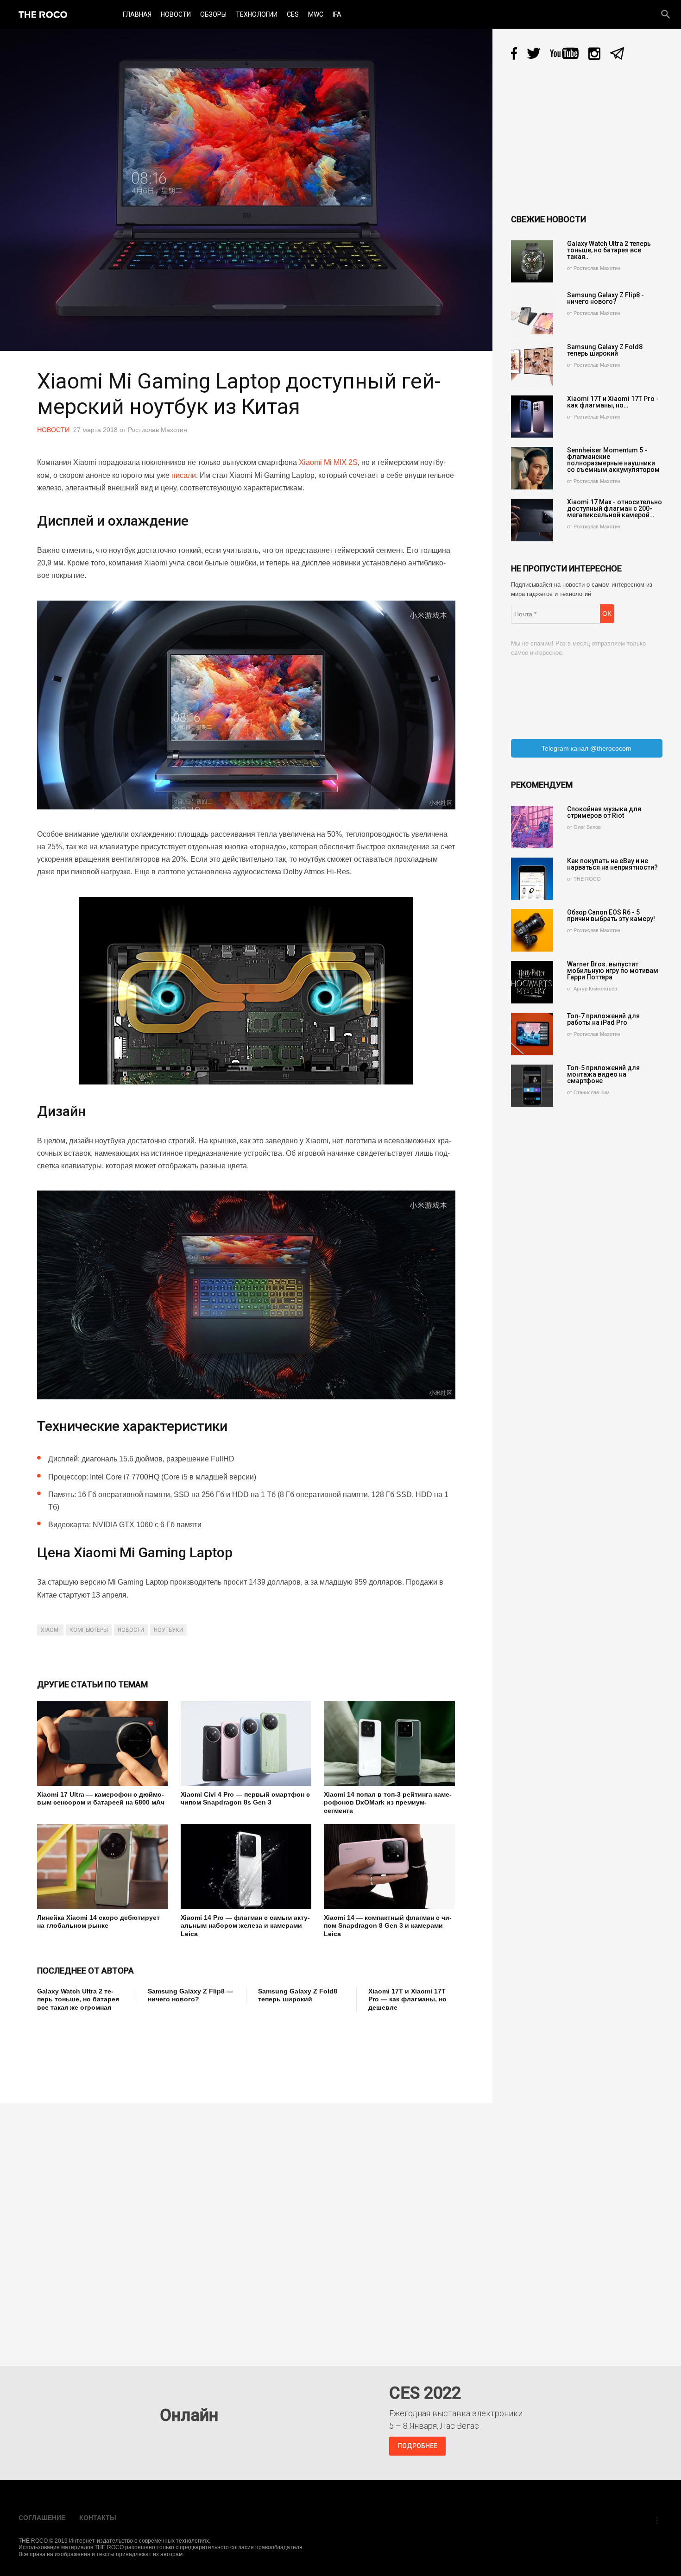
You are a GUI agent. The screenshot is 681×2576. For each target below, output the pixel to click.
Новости (176, 14)
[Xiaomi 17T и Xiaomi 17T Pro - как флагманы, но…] (532, 417)
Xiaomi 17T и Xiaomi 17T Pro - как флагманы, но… (613, 402)
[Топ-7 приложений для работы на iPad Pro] (532, 1034)
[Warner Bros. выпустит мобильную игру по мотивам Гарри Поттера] (532, 982)
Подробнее (417, 2446)
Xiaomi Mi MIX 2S (328, 462)
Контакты (98, 2518)
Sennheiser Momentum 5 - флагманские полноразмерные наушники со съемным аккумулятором (613, 460)
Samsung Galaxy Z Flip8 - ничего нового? (605, 298)
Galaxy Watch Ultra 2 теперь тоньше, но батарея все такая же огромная (78, 1999)
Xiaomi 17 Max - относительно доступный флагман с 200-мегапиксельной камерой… (615, 508)
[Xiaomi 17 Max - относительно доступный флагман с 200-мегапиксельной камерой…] (532, 520)
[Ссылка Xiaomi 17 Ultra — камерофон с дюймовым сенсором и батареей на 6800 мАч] (102, 1743)
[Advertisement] (206, 2051)
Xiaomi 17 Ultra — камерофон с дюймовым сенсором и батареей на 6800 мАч (101, 1799)
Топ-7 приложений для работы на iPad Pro (603, 1019)
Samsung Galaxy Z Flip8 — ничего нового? (190, 1995)
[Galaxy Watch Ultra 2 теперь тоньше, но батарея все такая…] (532, 262)
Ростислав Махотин (158, 430)
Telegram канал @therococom (586, 748)
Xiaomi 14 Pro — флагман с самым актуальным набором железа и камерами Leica (245, 1926)
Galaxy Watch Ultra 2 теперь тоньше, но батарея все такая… (609, 250)
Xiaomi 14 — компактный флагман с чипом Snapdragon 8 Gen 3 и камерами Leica (388, 1926)
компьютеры (89, 1630)
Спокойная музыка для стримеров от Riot (604, 812)
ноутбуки (168, 1630)
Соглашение (42, 2518)
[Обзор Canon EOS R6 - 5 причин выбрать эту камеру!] (532, 930)
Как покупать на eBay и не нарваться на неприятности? (612, 864)
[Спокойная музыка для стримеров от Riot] (532, 827)
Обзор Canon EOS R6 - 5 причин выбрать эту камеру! (611, 915)
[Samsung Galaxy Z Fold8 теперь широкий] (532, 365)
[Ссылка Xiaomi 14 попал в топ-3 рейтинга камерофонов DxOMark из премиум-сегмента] (389, 1743)
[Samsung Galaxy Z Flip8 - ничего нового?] (532, 313)
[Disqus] (249, 2228)
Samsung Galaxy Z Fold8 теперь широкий (298, 1995)
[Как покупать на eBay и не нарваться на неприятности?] (532, 879)
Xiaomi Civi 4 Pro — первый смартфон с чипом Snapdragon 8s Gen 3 (245, 1799)
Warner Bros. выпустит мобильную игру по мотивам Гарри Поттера (613, 971)
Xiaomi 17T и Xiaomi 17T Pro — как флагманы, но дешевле (407, 1999)
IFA (337, 14)
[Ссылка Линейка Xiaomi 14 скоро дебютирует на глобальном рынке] (102, 1867)
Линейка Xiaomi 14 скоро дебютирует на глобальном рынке (98, 1922)
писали (184, 475)
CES (293, 14)
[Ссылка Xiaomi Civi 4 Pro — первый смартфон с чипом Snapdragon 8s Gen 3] (246, 1743)
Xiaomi (50, 1630)
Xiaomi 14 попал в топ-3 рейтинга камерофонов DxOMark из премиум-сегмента (388, 1802)
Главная (137, 14)
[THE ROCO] (43, 14)
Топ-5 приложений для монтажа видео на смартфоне (603, 1074)
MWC (316, 14)
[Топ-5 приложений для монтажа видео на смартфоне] (532, 1086)
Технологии (257, 14)
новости (131, 1630)
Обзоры (213, 14)
